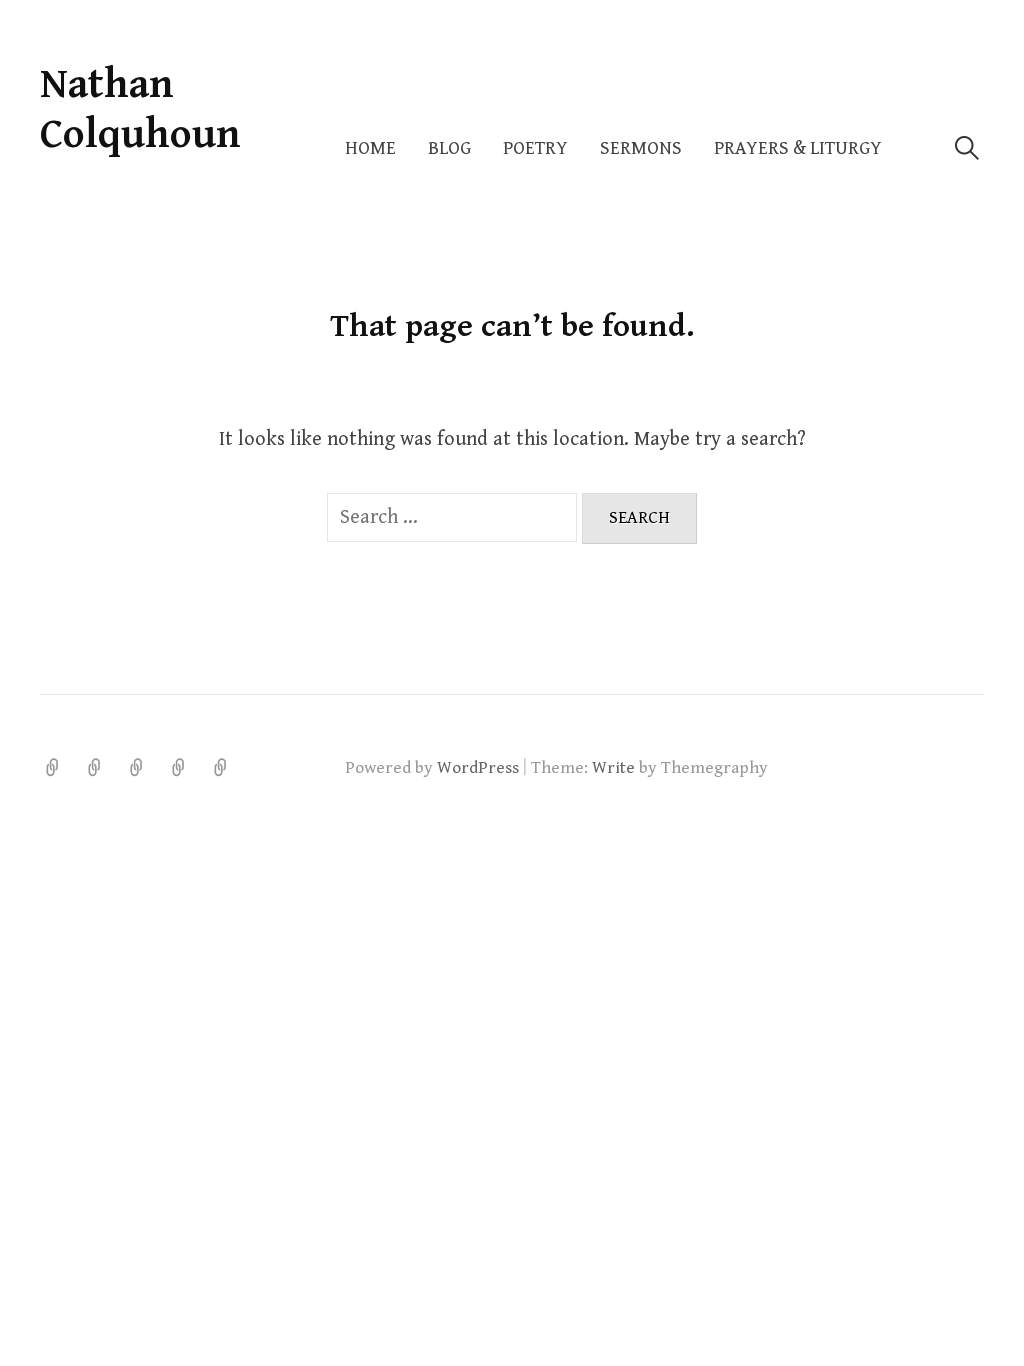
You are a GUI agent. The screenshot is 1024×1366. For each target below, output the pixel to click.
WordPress (478, 768)
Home (370, 148)
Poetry (535, 148)
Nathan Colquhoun (140, 109)
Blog (449, 148)
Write (613, 768)
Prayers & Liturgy (798, 148)
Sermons (641, 148)
